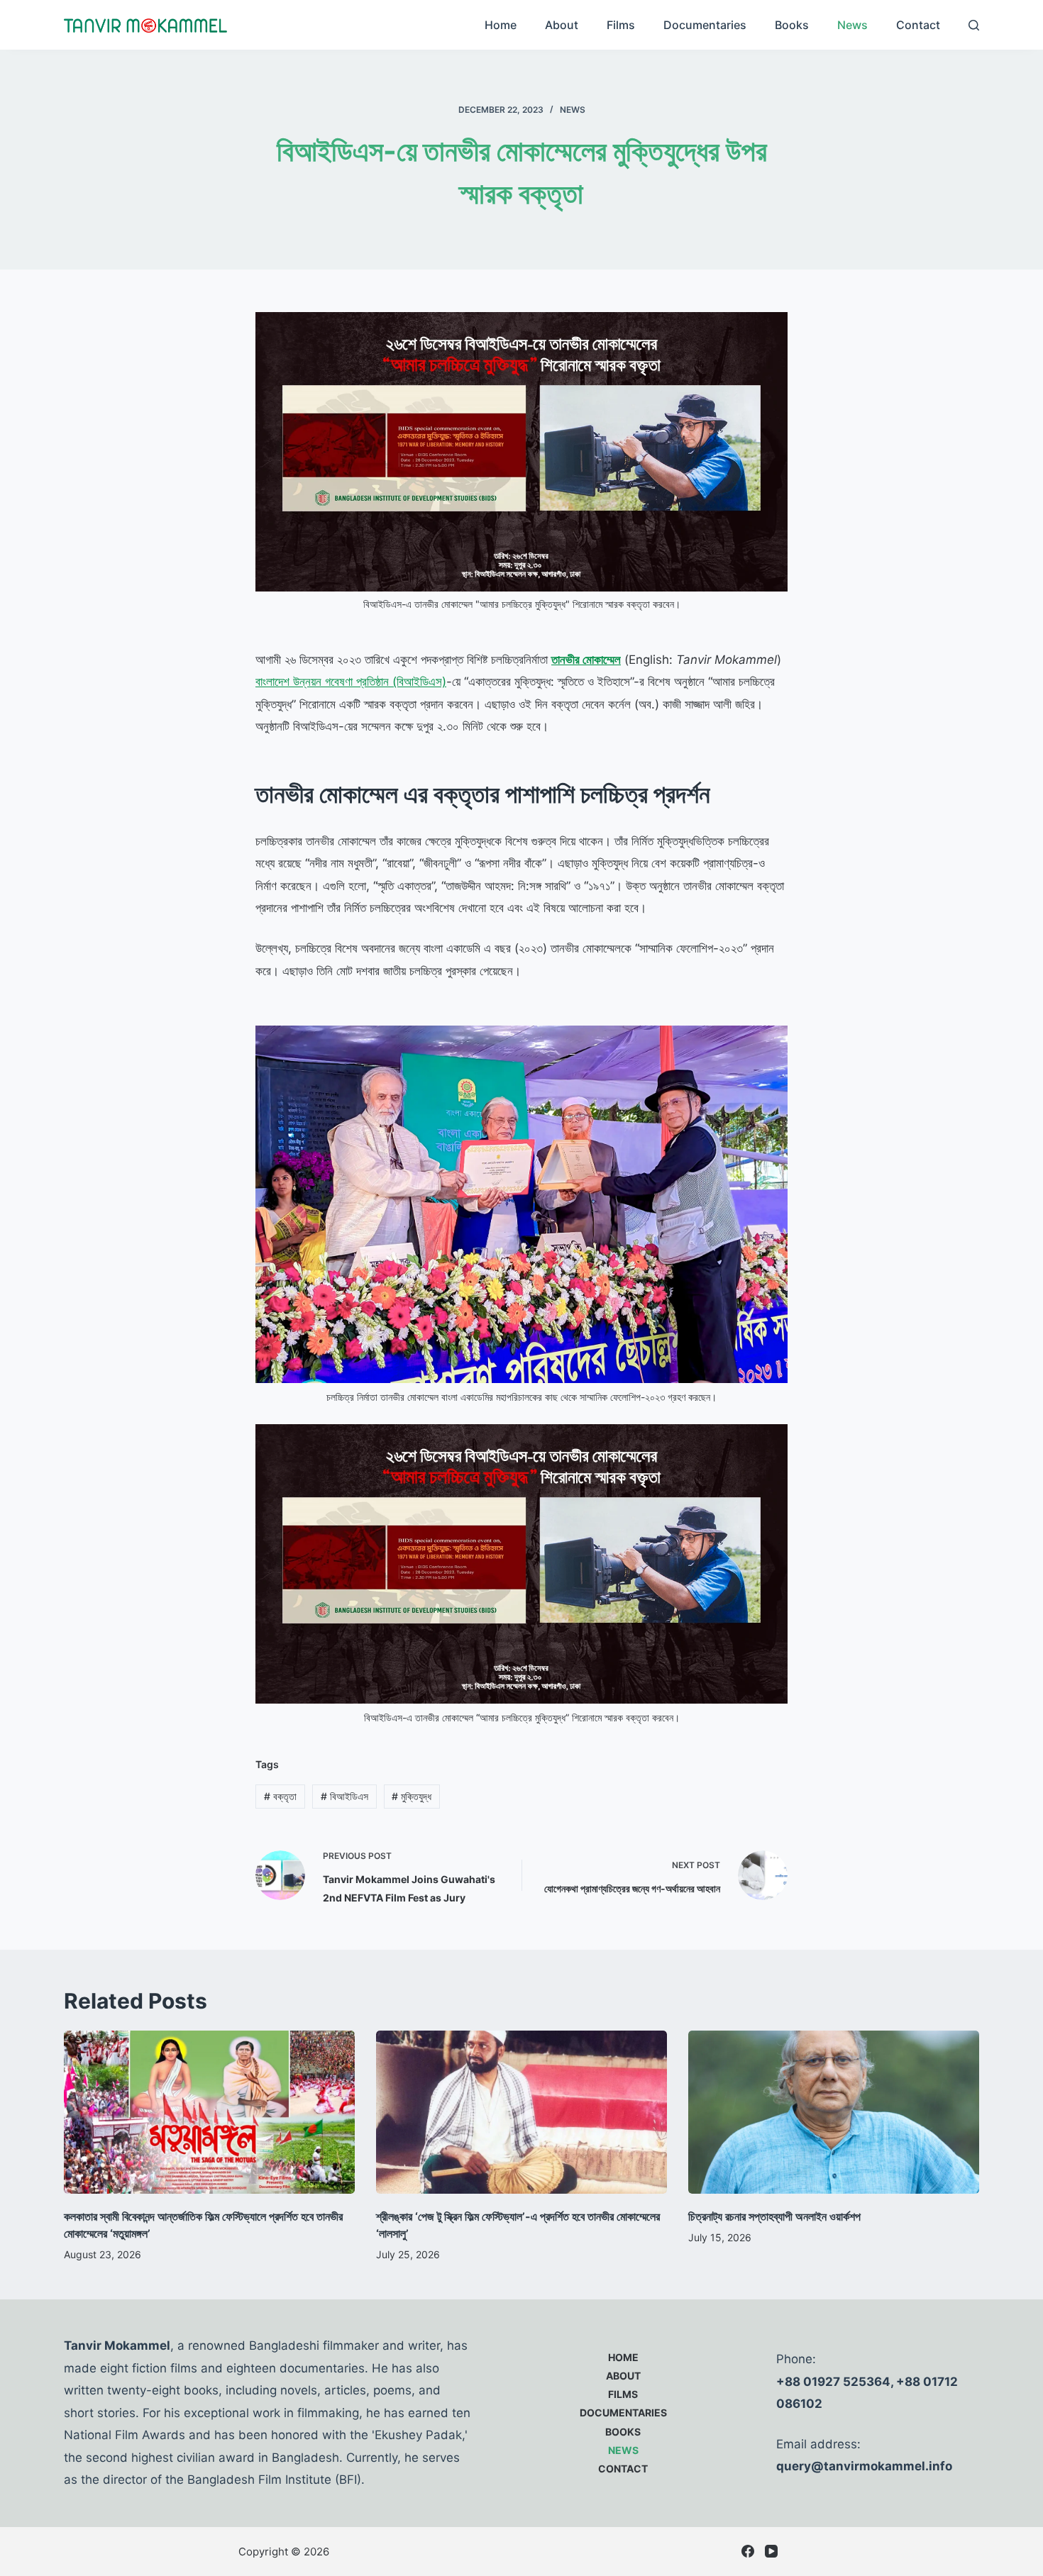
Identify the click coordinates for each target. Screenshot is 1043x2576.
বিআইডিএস (344, 1796)
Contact (918, 25)
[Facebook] (748, 2551)
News (852, 25)
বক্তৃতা (280, 1796)
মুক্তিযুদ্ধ (412, 1796)
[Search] (974, 25)
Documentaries (705, 25)
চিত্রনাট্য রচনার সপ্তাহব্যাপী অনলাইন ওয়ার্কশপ (774, 2216)
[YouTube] (771, 2551)
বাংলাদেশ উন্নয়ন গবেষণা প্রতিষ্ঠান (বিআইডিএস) (351, 682)
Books (792, 25)
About (562, 25)
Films (621, 25)
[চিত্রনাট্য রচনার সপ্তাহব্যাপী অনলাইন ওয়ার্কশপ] (834, 2113)
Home (501, 25)
